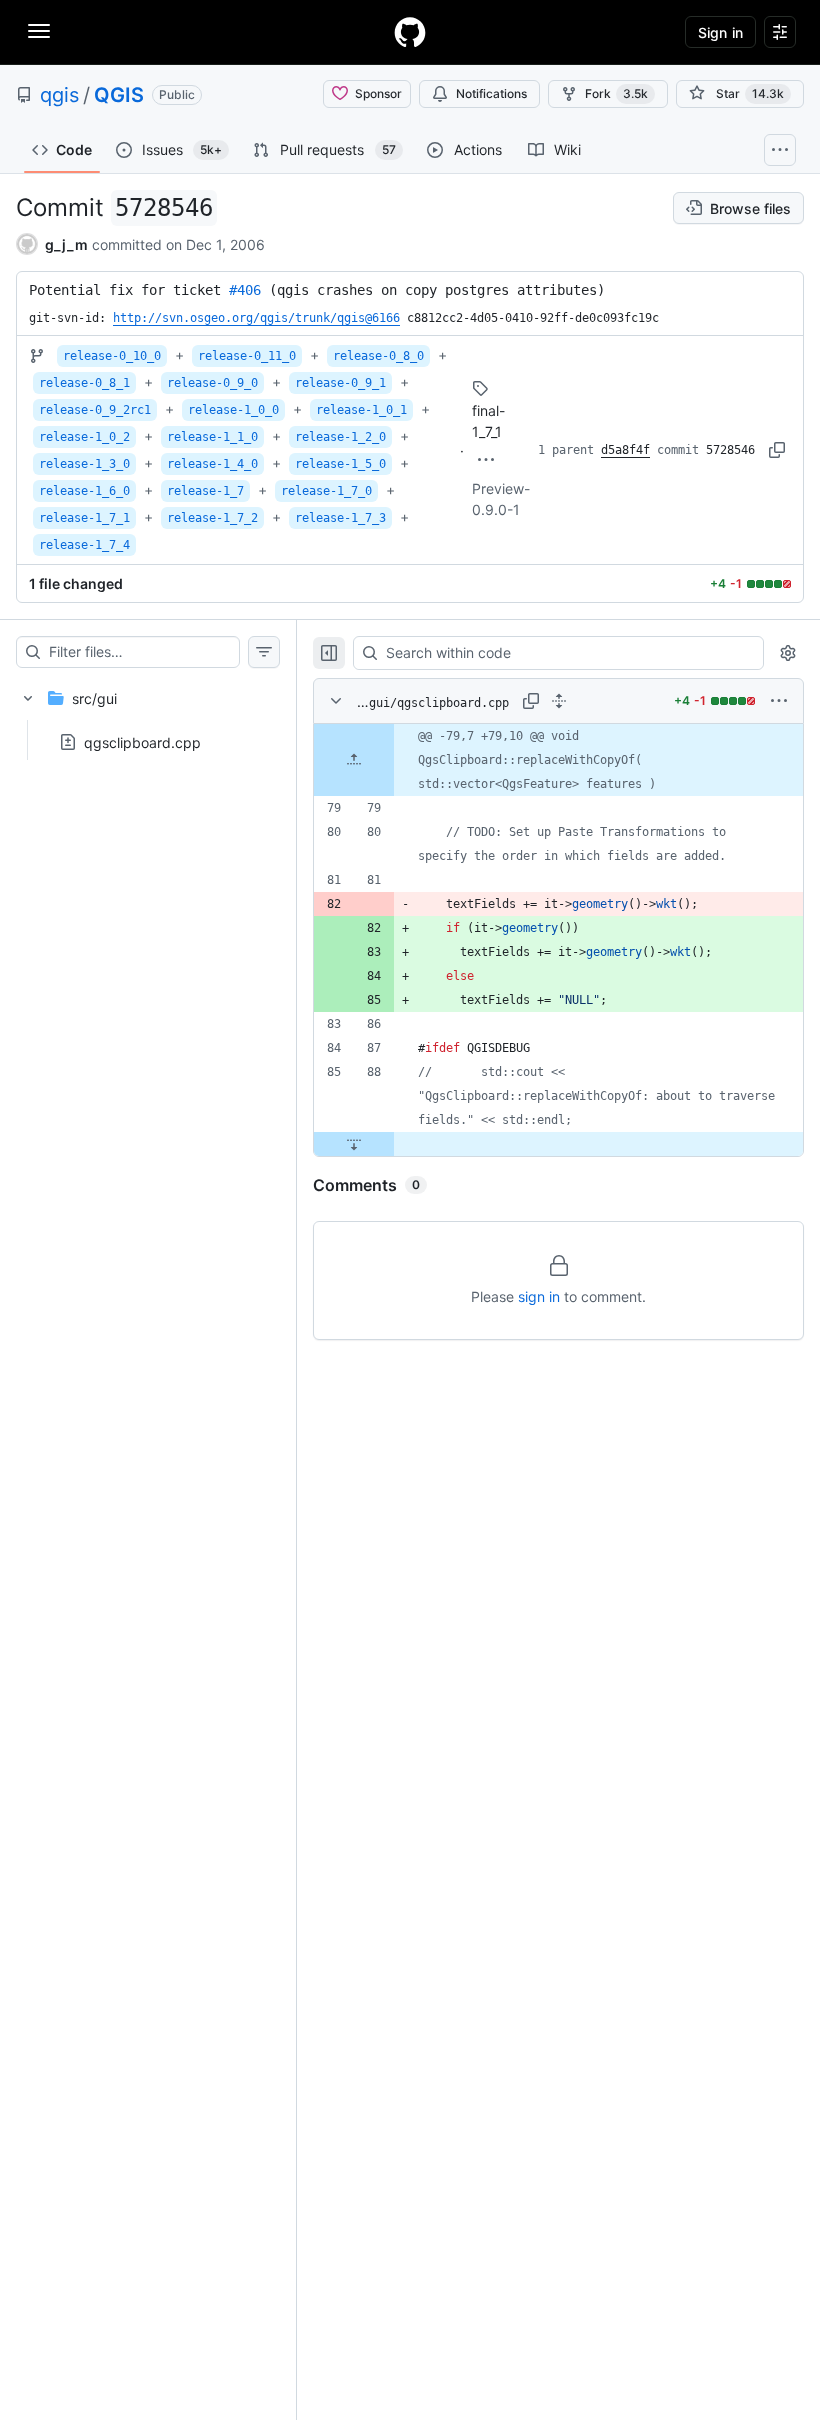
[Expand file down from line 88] (354, 1144)
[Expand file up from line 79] (354, 760)
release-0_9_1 (340, 383)
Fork (616, 93)
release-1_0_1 (361, 410)
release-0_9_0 (212, 383)
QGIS (119, 95)
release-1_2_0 (340, 437)
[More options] (779, 701)
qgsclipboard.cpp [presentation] (142, 742)
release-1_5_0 (340, 464)
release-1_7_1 (84, 518)
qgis (59, 95)
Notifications (491, 93)
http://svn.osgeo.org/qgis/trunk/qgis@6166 (256, 318)
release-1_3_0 (84, 464)
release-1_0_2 (84, 437)
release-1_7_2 (212, 518)
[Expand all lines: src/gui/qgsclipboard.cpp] (559, 701)
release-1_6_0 (84, 491)
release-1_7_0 (326, 491)
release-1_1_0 (212, 437)
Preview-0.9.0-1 (501, 499)
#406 (245, 290)
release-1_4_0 (212, 464)
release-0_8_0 (378, 356)
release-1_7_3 (340, 518)
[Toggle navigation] (39, 31)
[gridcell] (558, 760)
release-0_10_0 (112, 356)
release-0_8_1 (84, 383)
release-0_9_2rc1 (95, 410)
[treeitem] (148, 714)
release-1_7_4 (84, 545)
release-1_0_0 (233, 410)
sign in (539, 1296)
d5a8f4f (625, 450)
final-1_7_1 (488, 421)
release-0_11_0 (247, 356)
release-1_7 (205, 491)
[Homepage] (410, 32)
